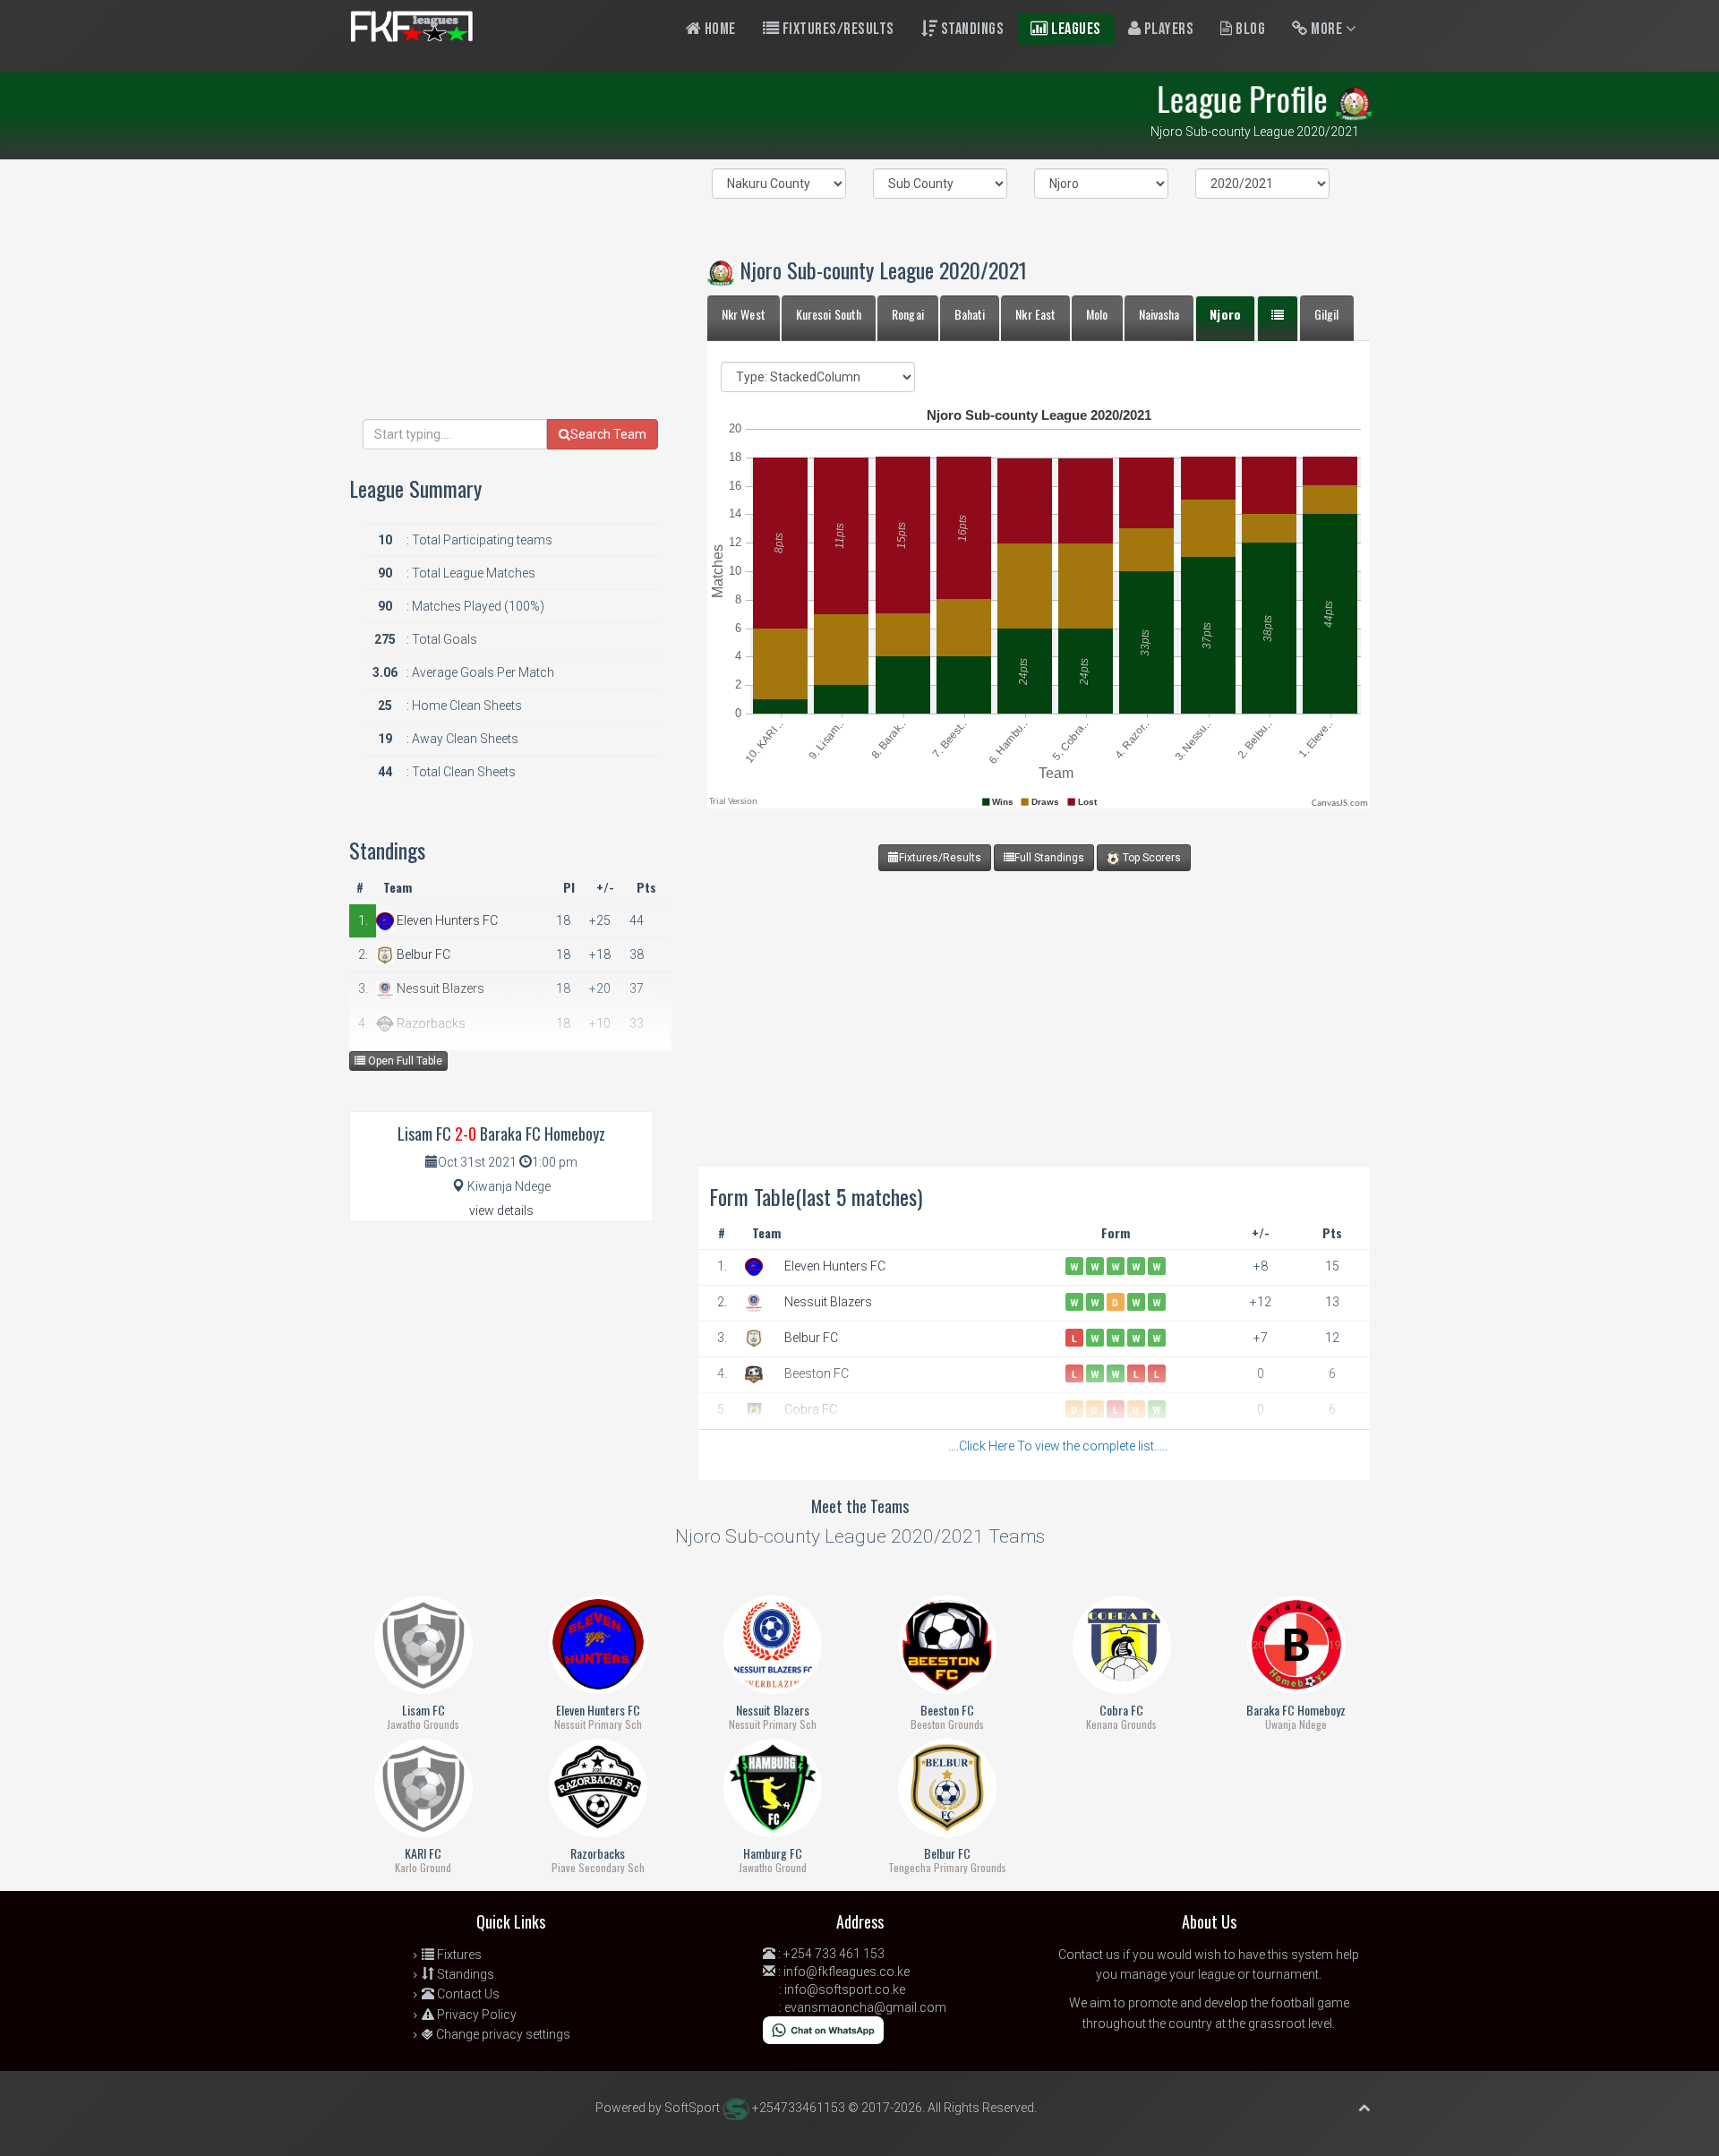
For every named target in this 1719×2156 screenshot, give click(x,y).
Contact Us (467, 1994)
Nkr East (1035, 314)
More (1327, 29)
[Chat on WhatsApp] (823, 2029)
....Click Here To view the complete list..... (1058, 1446)
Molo (1097, 314)
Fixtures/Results (837, 29)
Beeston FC (817, 1373)
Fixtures (458, 1955)
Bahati (970, 314)
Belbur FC (811, 1338)
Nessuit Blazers (828, 1302)
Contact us (1089, 1955)
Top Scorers (1150, 858)
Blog (1249, 29)
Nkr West (744, 314)
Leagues (1075, 29)
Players (1167, 29)
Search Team (608, 434)
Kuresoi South (829, 314)
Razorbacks (430, 1023)
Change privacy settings (502, 2034)
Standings (971, 29)
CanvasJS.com (1340, 804)
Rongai (908, 314)
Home (718, 29)
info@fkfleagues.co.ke (847, 1972)
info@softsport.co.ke (845, 1989)
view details (501, 1211)
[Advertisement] (1034, 997)
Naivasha (1159, 314)
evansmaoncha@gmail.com (865, 2007)
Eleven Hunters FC (835, 1266)
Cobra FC (811, 1409)
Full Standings (1049, 858)
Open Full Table (404, 1061)
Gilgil (1327, 314)
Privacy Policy (475, 2015)
